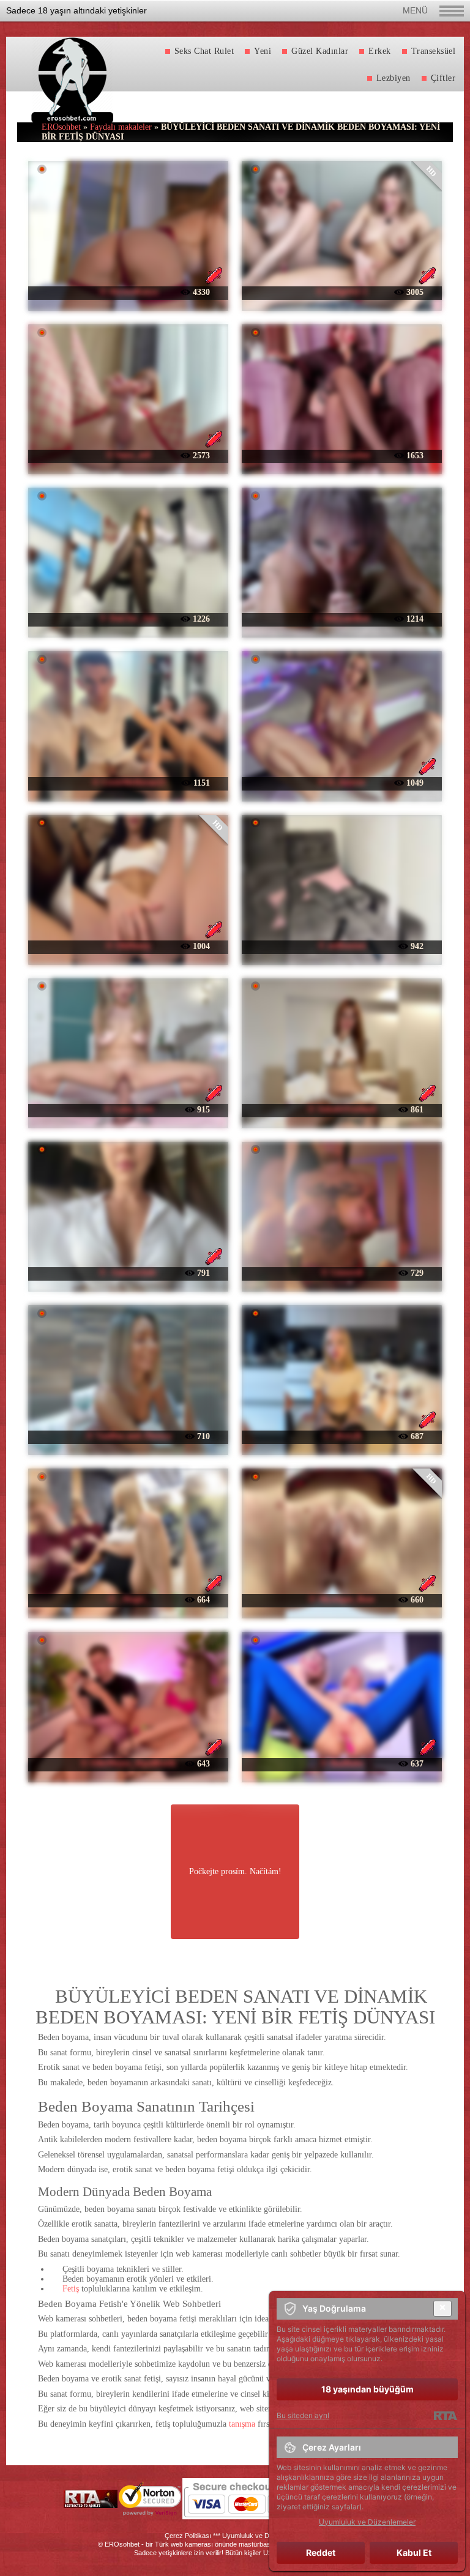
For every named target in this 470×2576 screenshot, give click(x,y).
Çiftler (443, 78)
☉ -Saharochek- (129, 1272)
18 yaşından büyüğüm (367, 2389)
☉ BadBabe (342, 1763)
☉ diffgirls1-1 (341, 292)
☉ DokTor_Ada (128, 618)
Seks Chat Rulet (204, 51)
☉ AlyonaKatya (129, 292)
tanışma (242, 2424)
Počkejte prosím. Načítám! (235, 1871)
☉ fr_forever (341, 782)
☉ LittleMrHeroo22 (129, 782)
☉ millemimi (342, 946)
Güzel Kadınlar (320, 51)
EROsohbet (61, 127)
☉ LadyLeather (342, 455)
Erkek (380, 51)
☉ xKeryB (342, 1436)
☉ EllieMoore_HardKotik (128, 1763)
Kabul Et (414, 2552)
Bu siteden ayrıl (303, 2415)
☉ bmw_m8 (128, 455)
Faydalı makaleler (121, 127)
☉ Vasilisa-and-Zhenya (129, 1436)
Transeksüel (434, 51)
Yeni (263, 51)
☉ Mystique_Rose (341, 1599)
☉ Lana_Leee (129, 1109)
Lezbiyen (394, 78)
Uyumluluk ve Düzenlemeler (264, 2536)
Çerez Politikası (188, 2536)
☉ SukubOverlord (341, 1109)
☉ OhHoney (128, 946)
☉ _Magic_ (129, 1599)
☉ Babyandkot (342, 618)
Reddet (321, 2552)
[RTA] (445, 2416)
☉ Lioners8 (342, 1272)
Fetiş (71, 2289)
